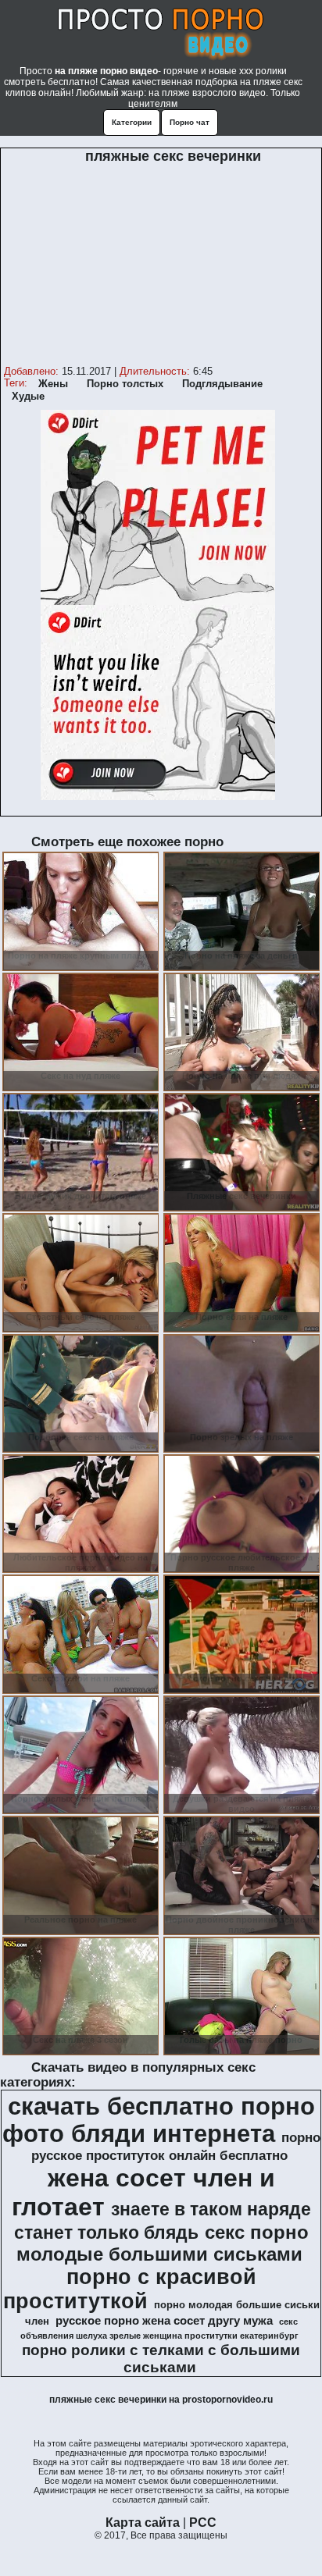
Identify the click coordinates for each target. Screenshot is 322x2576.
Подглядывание (222, 384)
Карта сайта (143, 2523)
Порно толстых (125, 384)
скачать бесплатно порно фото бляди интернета (159, 2120)
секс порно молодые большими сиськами (163, 2243)
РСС (203, 2523)
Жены (53, 384)
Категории (132, 122)
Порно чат (190, 122)
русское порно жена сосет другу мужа (164, 2321)
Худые (28, 396)
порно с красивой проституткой (130, 2289)
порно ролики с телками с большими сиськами (161, 2359)
